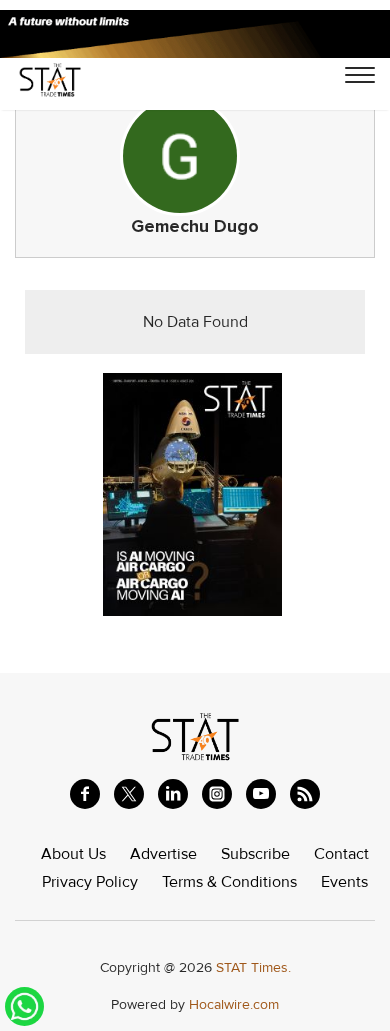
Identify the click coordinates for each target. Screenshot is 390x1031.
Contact (341, 854)
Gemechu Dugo (195, 226)
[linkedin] (173, 794)
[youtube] (261, 794)
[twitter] (129, 794)
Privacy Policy (90, 882)
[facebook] (85, 794)
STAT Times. (253, 967)
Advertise (163, 854)
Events (344, 882)
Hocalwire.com (234, 1004)
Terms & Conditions (229, 882)
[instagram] (217, 794)
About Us (73, 854)
